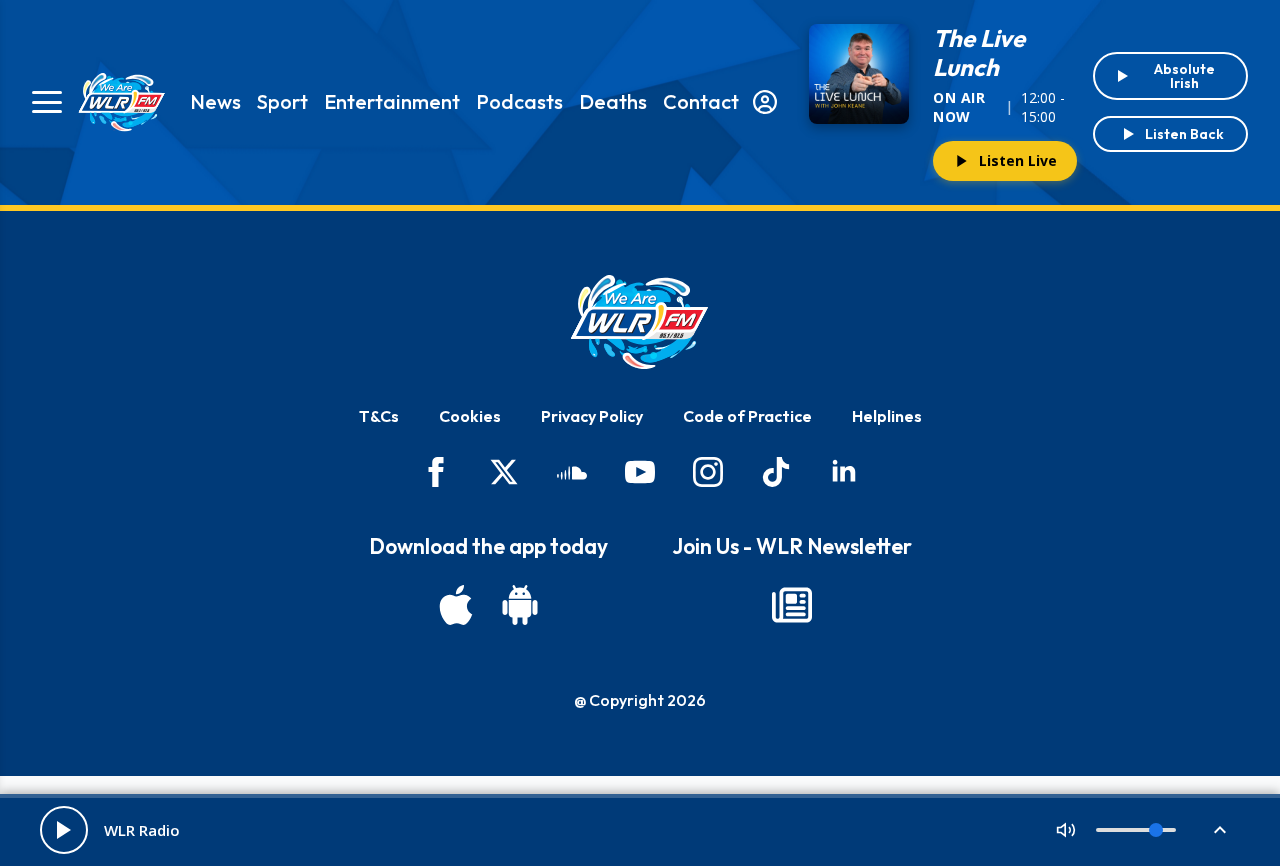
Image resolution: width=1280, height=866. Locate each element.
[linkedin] (844, 472)
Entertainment (392, 101)
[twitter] (504, 472)
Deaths (613, 101)
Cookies (470, 416)
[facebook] (436, 472)
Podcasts (519, 101)
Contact (701, 101)
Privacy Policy (592, 416)
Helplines (887, 416)
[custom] (572, 472)
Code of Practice (747, 416)
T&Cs (379, 416)
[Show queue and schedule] (1220, 830)
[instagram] (708, 472)
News (215, 101)
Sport (282, 101)
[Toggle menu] (47, 102)
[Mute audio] (1066, 830)
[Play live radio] (64, 830)
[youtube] (640, 472)
